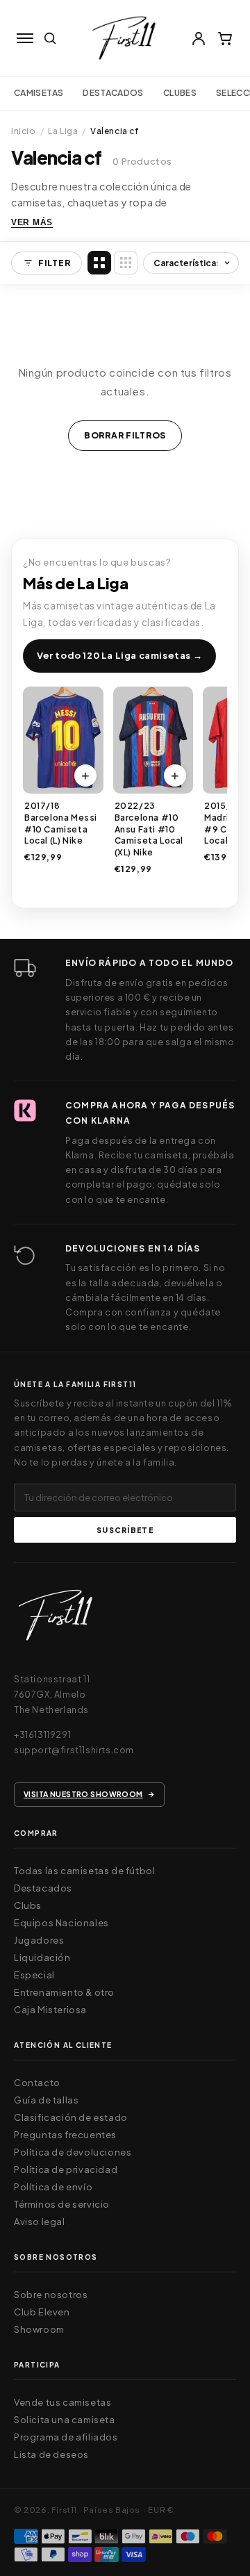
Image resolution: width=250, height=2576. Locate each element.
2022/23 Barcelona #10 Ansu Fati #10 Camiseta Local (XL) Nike (149, 829)
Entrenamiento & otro (64, 1992)
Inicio (24, 131)
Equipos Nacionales (61, 1923)
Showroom (39, 2329)
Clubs (28, 1905)
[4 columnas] (99, 263)
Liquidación (42, 1958)
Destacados (113, 93)
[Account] (199, 38)
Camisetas (39, 93)
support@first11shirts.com (74, 1750)
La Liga (63, 131)
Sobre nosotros (51, 2295)
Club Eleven (42, 2312)
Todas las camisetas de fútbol (84, 1871)
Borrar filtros (125, 435)
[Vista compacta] (126, 263)
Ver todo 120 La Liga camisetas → (119, 655)
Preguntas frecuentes (65, 2135)
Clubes (180, 93)
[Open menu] (25, 38)
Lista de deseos (51, 2454)
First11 (64, 2510)
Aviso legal (40, 2222)
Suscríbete (125, 1530)
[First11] (56, 1619)
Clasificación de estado (71, 2117)
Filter (54, 263)
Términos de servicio (62, 2204)
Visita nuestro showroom (83, 1794)
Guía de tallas (46, 2100)
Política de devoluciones (73, 2152)
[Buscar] (50, 38)
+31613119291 (42, 1734)
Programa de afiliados (66, 2437)
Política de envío (53, 2187)
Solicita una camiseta (65, 2420)
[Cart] (225, 38)
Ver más (32, 222)
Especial (34, 1975)
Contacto (37, 2083)
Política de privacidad (66, 2169)
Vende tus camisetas (62, 2402)
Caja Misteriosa (50, 2010)
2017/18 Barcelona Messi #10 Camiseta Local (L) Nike (61, 823)
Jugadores (39, 1940)
